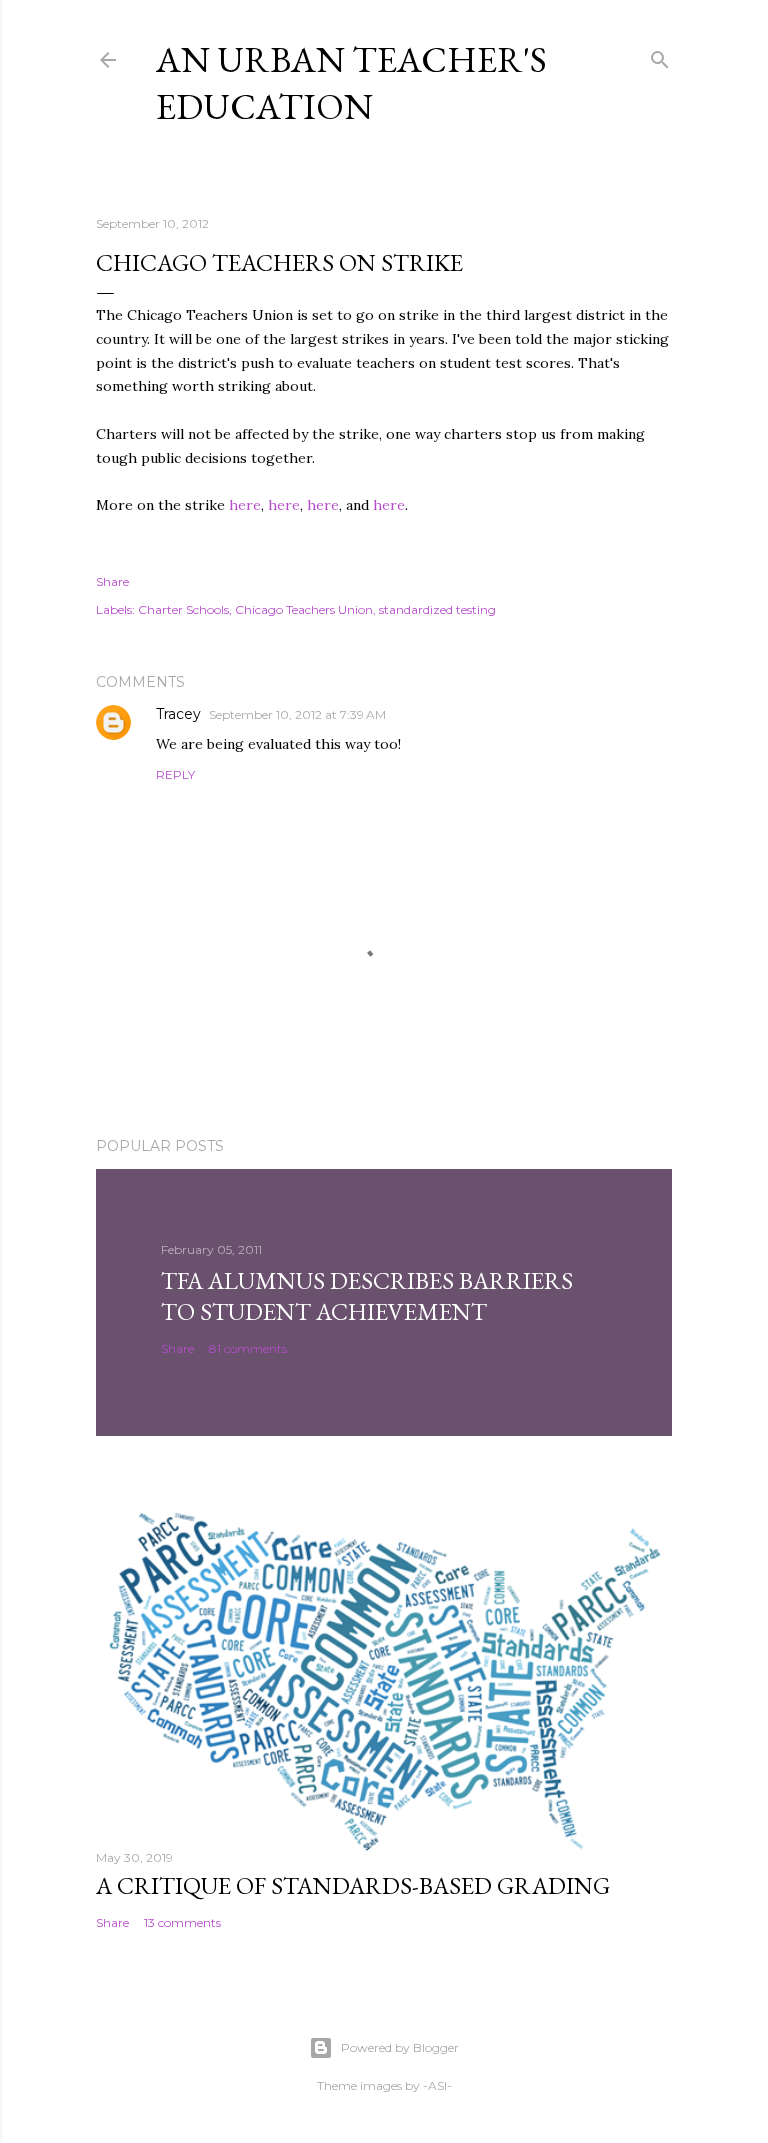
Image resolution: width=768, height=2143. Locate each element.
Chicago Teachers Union (304, 609)
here (245, 505)
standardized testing (437, 609)
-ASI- (437, 2085)
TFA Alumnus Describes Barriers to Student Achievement (367, 1296)
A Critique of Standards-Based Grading (353, 1885)
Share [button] (112, 581)
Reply (175, 774)
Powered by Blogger (400, 2047)
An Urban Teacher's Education (351, 83)
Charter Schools (183, 609)
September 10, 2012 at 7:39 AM (297, 714)
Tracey (178, 714)
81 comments (248, 1348)
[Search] (660, 55)
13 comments (182, 1922)
